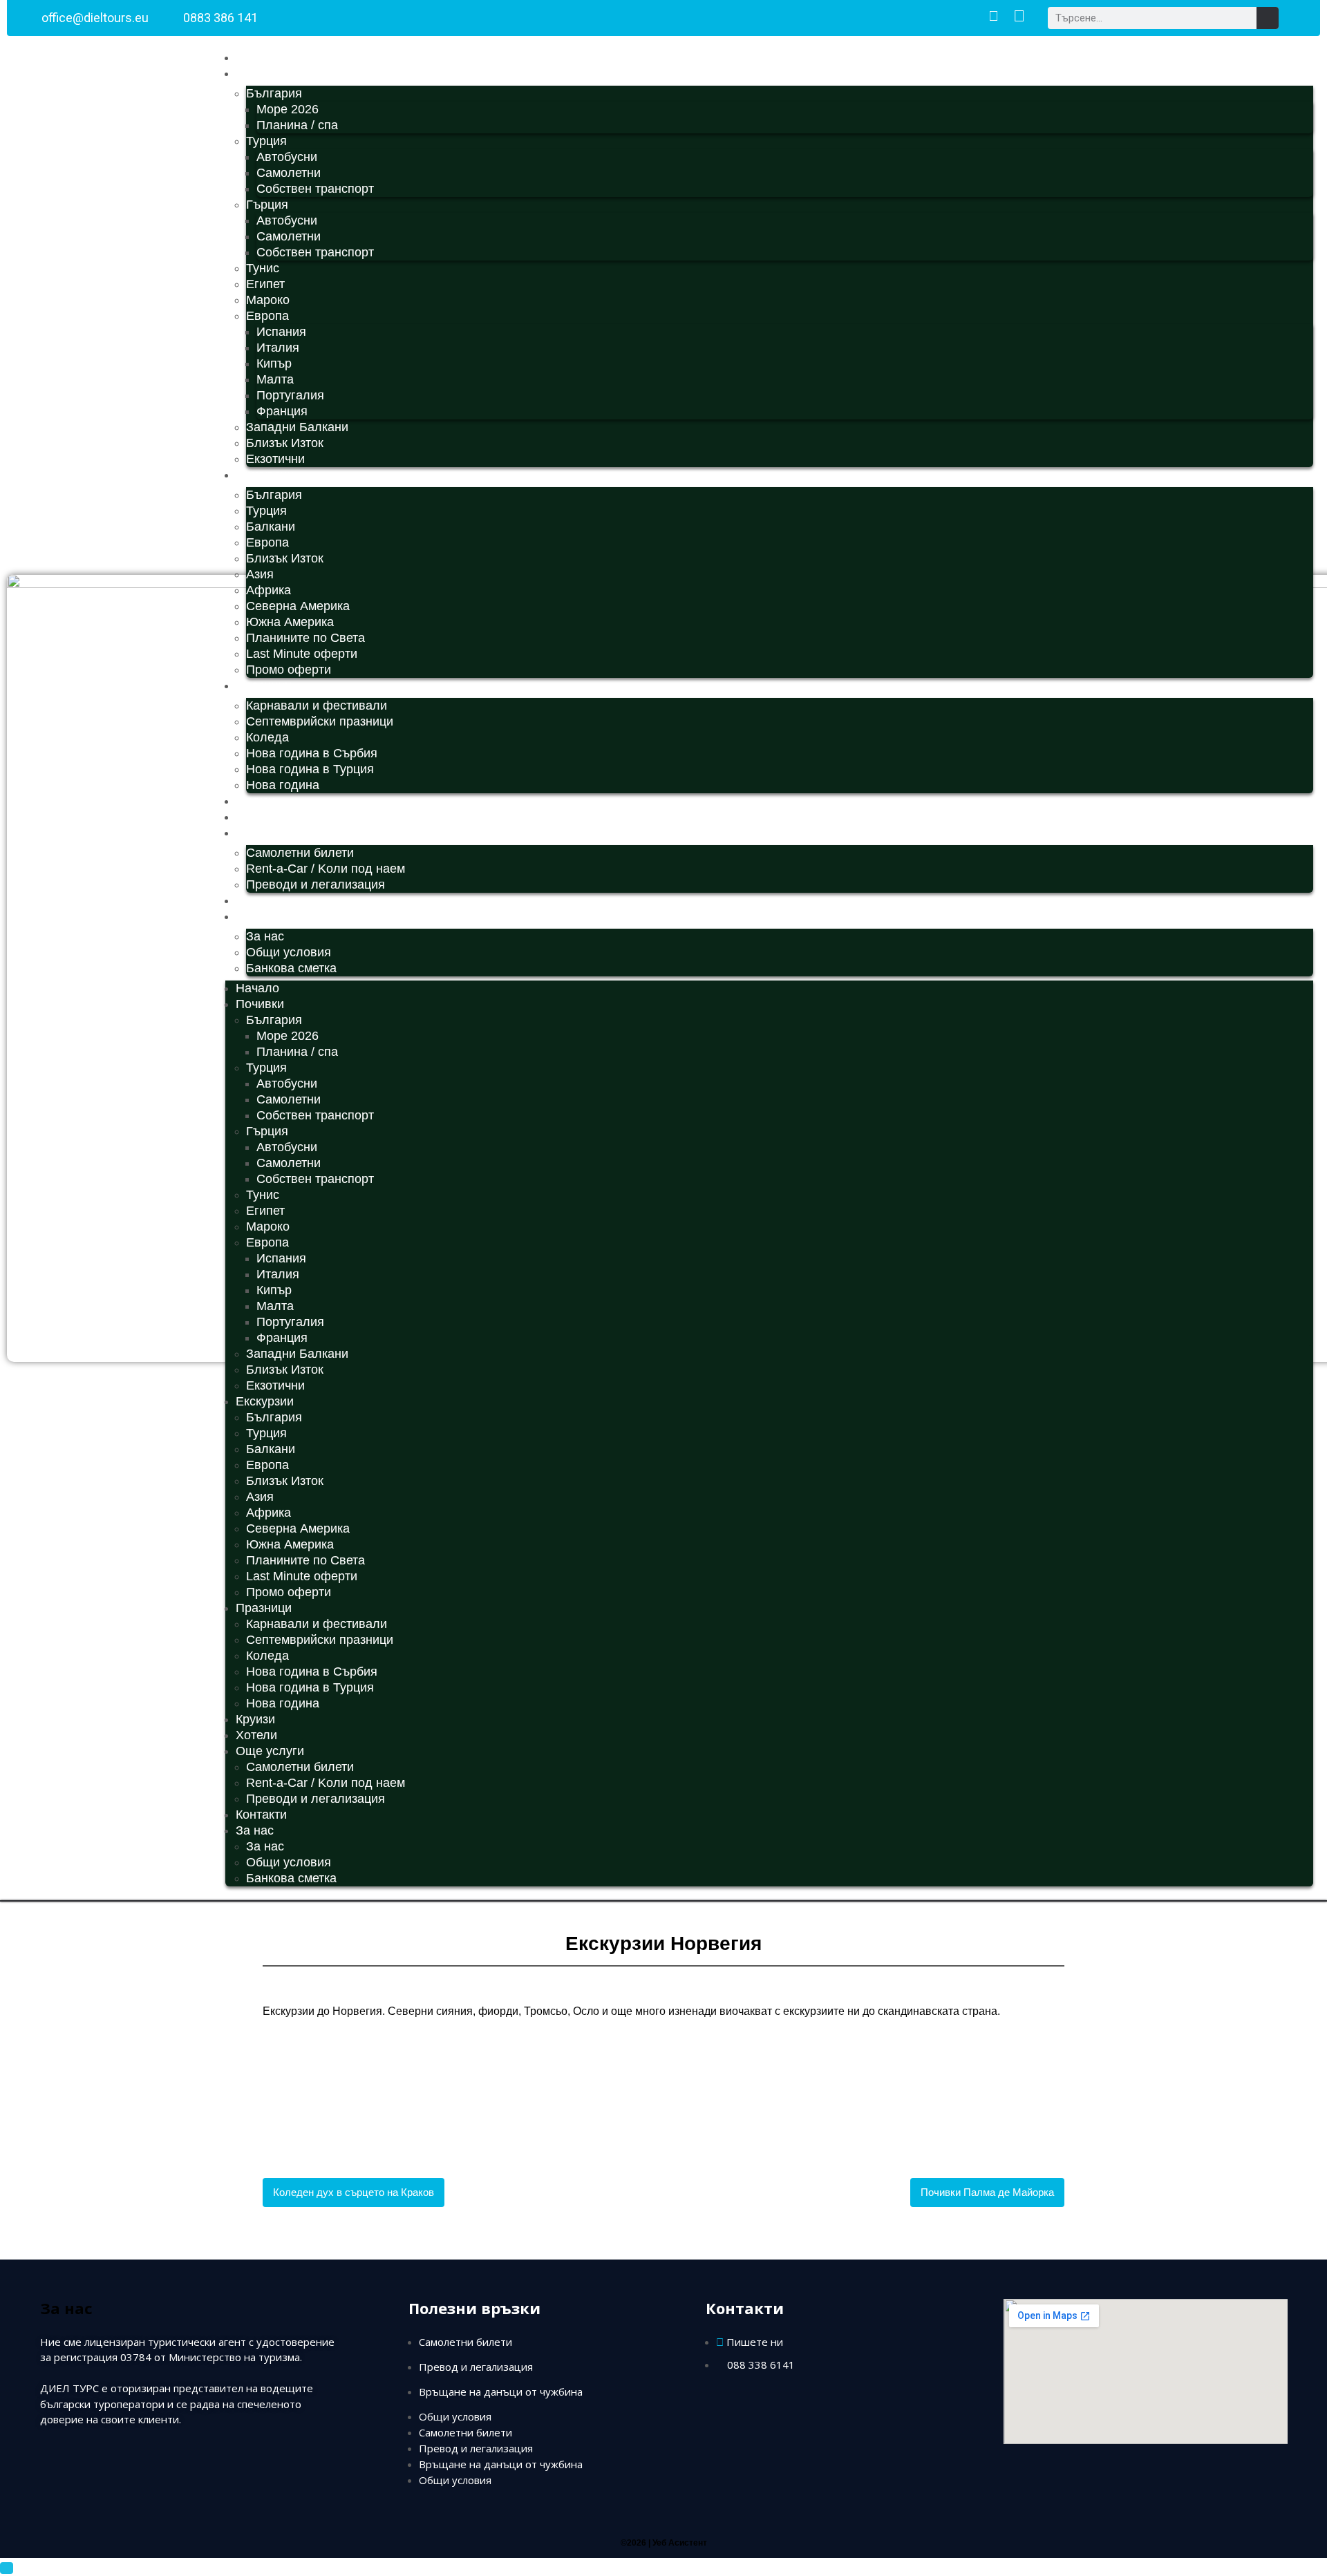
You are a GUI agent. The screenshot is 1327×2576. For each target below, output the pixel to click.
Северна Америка (298, 606)
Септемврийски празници (320, 721)
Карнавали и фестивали (317, 705)
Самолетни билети (300, 853)
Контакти (261, 900)
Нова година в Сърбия (312, 753)
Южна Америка (290, 622)
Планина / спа (297, 125)
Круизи (255, 801)
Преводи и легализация (316, 884)
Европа (267, 316)
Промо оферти (289, 670)
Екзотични (275, 459)
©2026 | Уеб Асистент (664, 2543)
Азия (260, 574)
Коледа (267, 737)
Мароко (268, 300)
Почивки (260, 73)
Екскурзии (265, 475)
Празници (264, 685)
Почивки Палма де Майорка (987, 2192)
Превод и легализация (476, 2367)
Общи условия (289, 952)
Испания (281, 332)
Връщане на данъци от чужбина (501, 2392)
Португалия (290, 395)
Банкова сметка (291, 968)
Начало (257, 57)
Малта (275, 379)
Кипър (274, 363)
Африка (269, 590)
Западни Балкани (297, 427)
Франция (282, 411)
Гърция (267, 205)
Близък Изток (285, 443)
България (274, 93)
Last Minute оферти (302, 654)
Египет (265, 284)
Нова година (283, 785)
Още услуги (270, 833)
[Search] (1268, 18)
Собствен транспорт (315, 189)
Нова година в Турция (310, 769)
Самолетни (289, 173)
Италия (278, 348)
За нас (255, 916)
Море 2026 (288, 109)
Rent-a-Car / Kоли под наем (326, 869)
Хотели (256, 817)
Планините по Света (305, 638)
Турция (266, 141)
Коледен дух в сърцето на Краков (354, 2192)
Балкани (271, 527)
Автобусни (287, 157)
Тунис (263, 268)
